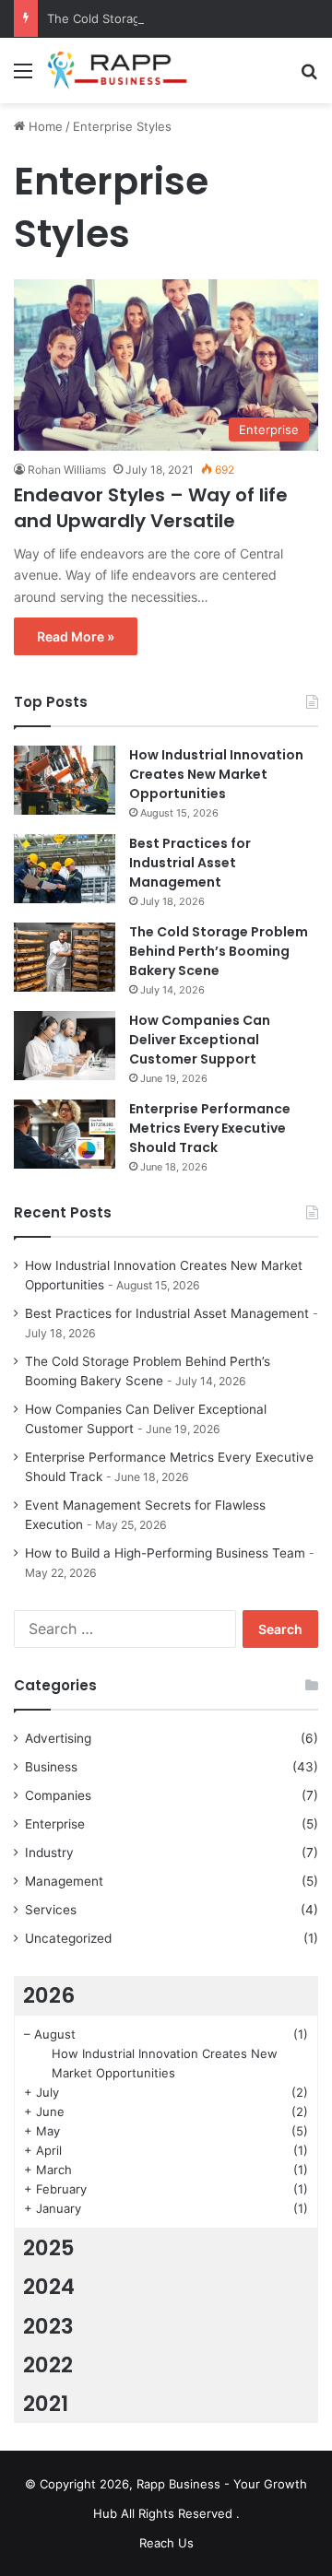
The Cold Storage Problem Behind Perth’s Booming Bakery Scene (219, 951)
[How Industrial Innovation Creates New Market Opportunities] (65, 780)
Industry (49, 1853)
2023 (48, 2326)
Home (44, 126)
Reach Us (166, 2543)
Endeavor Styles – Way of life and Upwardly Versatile (151, 508)
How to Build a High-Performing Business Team (165, 1553)
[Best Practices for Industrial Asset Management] (65, 869)
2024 (49, 2287)
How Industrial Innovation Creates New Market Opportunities (216, 774)
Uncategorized (68, 1938)
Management (64, 1881)
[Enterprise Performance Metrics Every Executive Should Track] (65, 1134)
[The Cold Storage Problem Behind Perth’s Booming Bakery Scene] (65, 957)
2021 (46, 2404)
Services (51, 1910)
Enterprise (55, 1824)
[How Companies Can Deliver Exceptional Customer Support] (65, 1046)
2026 (49, 1995)
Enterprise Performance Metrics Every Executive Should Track (210, 1128)
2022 (48, 2365)
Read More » (76, 636)
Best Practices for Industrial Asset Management (190, 863)
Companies (58, 1795)
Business (51, 1767)
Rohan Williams (67, 470)
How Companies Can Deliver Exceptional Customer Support (200, 1040)
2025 (49, 2248)
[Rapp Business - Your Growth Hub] (120, 71)
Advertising (58, 1738)
